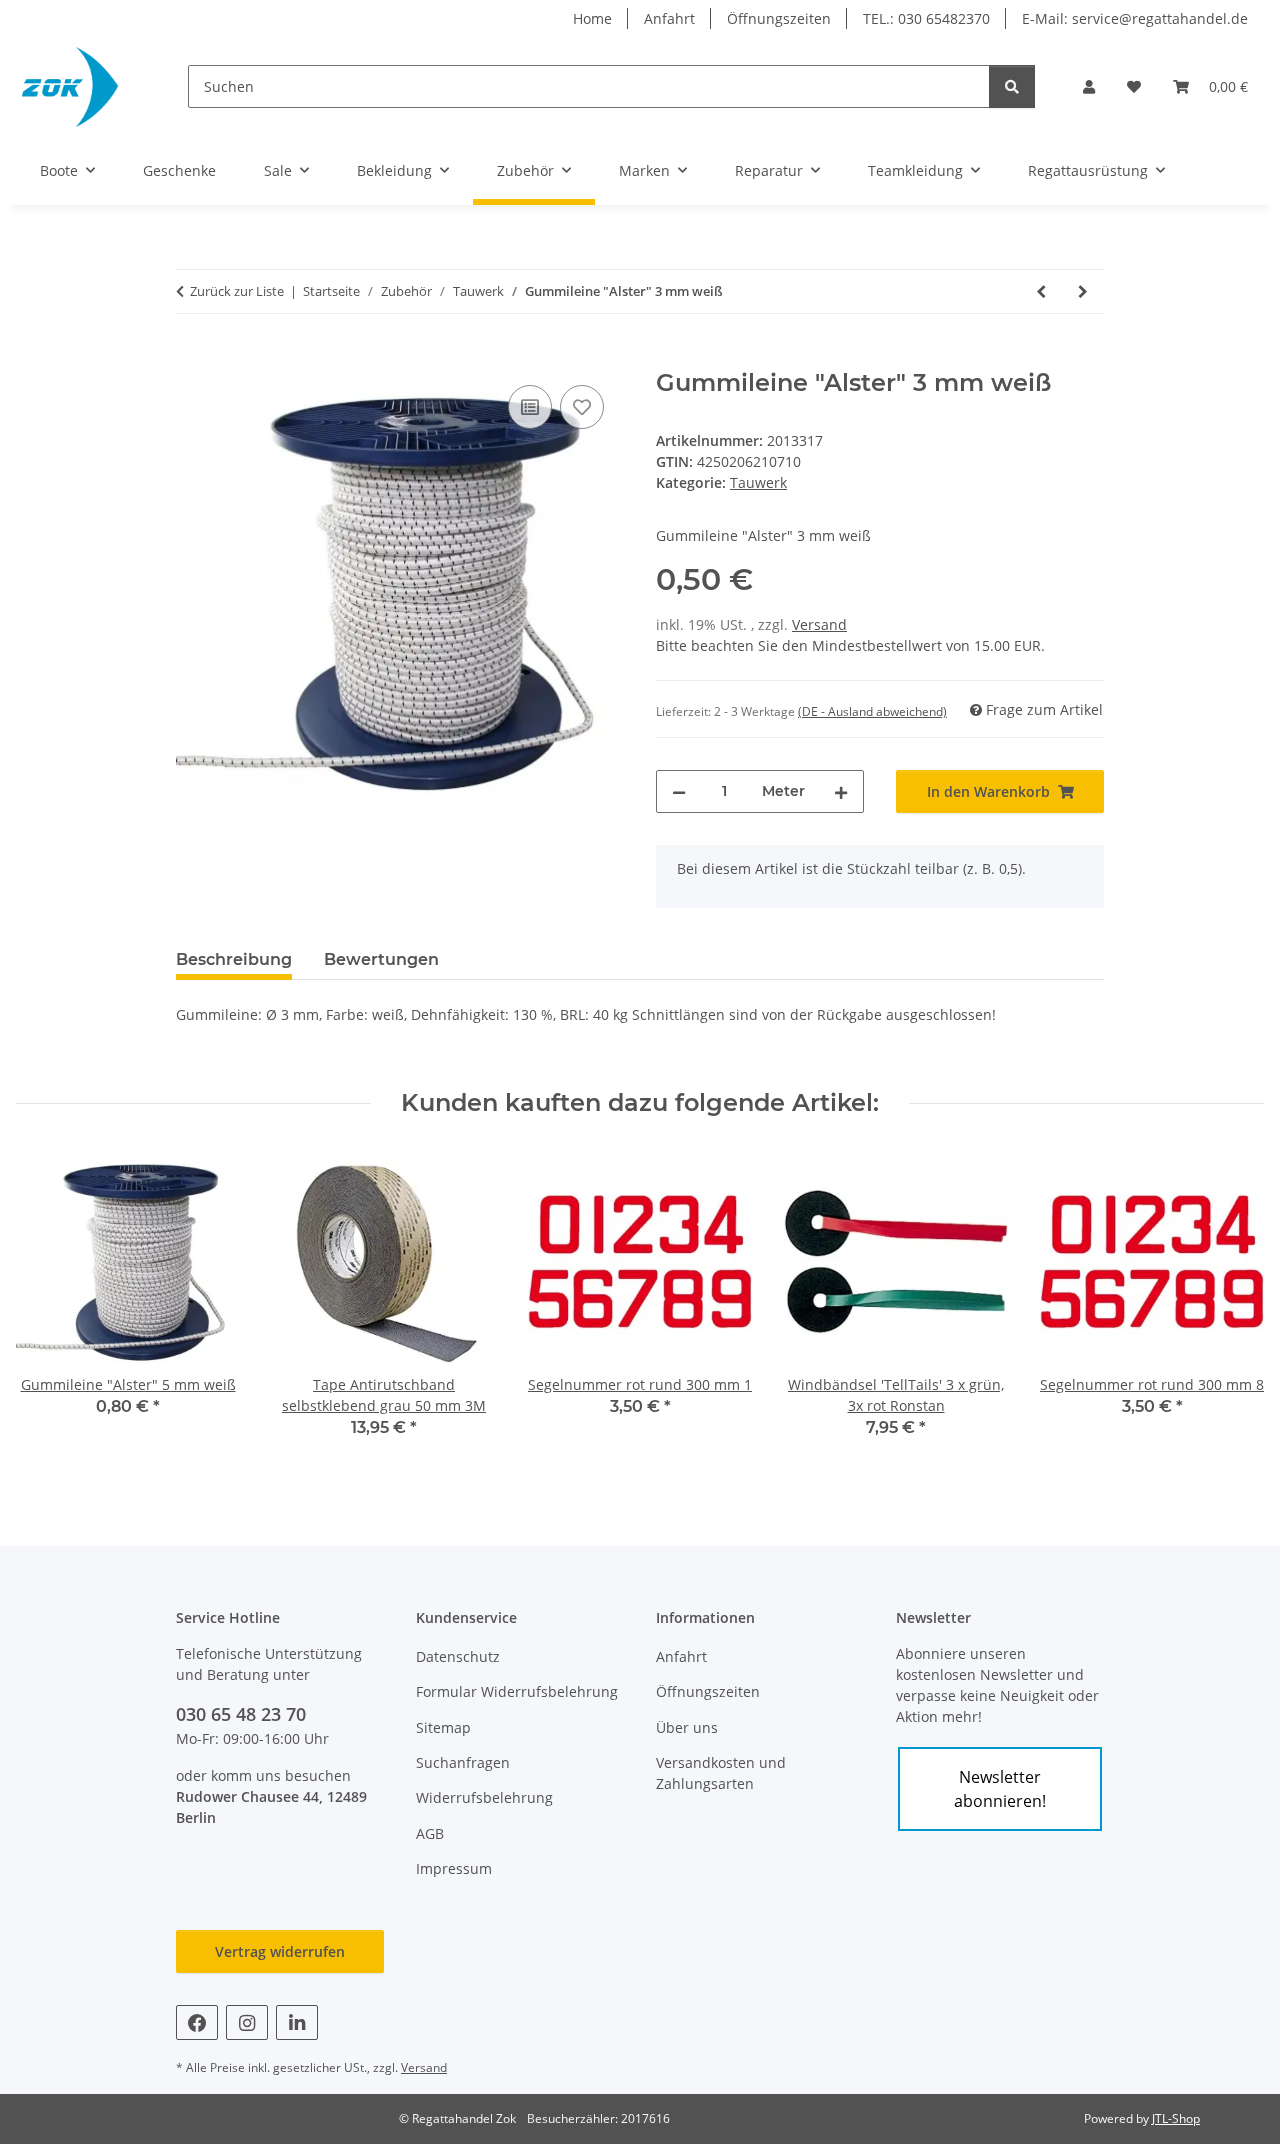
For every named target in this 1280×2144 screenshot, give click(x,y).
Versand (819, 624)
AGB (430, 1833)
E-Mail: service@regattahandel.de (1135, 18)
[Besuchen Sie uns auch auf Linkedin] (297, 2022)
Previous (49, 1307)
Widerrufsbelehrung (484, 1797)
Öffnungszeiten (779, 18)
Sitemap (443, 1727)
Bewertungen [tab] (381, 959)
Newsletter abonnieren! (1000, 1789)
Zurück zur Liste (237, 291)
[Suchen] (1012, 86)
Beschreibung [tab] (234, 959)
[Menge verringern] (679, 791)
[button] (1089, 86)
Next (1231, 1307)
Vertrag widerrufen (280, 1951)
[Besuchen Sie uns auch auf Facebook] (197, 2022)
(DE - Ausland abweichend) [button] (872, 711)
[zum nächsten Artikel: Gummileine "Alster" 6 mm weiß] (1083, 291)
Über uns (687, 1727)
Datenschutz (458, 1656)
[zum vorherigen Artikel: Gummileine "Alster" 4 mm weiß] (1041, 291)
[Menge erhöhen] (841, 791)
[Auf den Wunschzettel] (582, 407)
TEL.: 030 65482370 (926, 18)
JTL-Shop (1176, 2118)
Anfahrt (669, 18)
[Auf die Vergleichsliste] (530, 407)
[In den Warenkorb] (192, 358)
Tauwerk (758, 482)
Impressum (454, 1868)
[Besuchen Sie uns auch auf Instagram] (247, 2022)
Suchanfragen (463, 1762)
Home (592, 18)
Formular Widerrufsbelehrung (517, 1691)
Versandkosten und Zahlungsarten (721, 1773)
